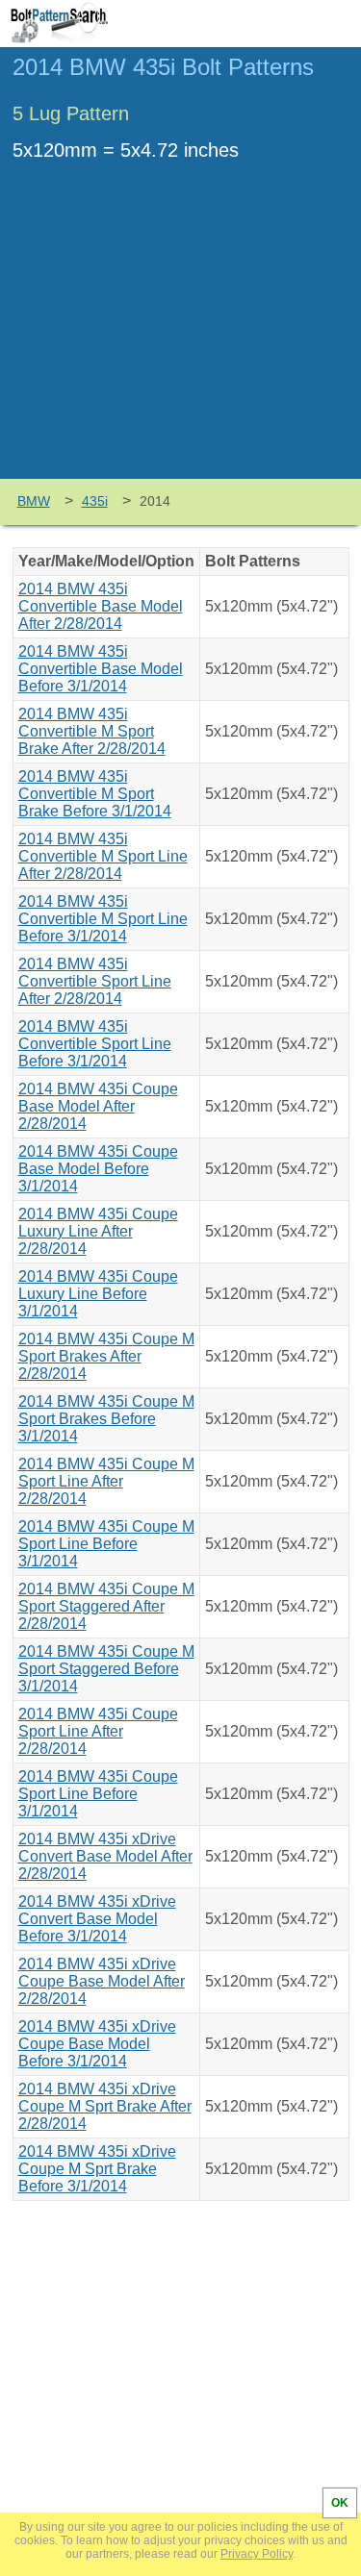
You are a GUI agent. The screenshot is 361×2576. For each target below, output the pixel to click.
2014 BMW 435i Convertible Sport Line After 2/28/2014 (95, 981)
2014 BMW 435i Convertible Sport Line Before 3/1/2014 (95, 1044)
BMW (34, 501)
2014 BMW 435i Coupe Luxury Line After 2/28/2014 (98, 1231)
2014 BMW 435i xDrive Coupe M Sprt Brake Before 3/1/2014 (97, 2169)
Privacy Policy (257, 2554)
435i (95, 501)
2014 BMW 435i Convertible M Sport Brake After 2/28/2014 (92, 731)
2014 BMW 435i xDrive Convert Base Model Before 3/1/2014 (97, 1919)
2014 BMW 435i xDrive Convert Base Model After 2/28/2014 (105, 1856)
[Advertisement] (181, 335)
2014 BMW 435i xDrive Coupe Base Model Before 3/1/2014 (97, 2044)
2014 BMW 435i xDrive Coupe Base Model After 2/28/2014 (102, 1981)
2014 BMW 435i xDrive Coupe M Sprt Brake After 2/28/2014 (105, 2106)
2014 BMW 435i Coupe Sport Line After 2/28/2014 (98, 1731)
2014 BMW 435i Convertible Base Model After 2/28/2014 (101, 606)
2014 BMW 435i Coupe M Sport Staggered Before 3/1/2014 (106, 1669)
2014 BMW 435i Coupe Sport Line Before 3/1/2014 (98, 1794)
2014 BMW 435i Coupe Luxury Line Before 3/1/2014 (98, 1294)
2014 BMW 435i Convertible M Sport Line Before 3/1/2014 (103, 919)
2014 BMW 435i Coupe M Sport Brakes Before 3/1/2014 (106, 1419)
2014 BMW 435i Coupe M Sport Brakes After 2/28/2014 (106, 1356)
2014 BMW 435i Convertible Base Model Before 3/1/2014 (101, 669)
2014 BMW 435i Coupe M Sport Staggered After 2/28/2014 (106, 1606)
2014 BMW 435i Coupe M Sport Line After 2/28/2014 (106, 1481)
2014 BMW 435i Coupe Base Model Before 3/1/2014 (98, 1169)
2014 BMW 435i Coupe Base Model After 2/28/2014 (98, 1106)
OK (340, 2503)
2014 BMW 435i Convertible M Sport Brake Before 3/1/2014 (95, 794)
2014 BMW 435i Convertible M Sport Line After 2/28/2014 (103, 856)
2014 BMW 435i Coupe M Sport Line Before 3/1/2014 (106, 1544)
